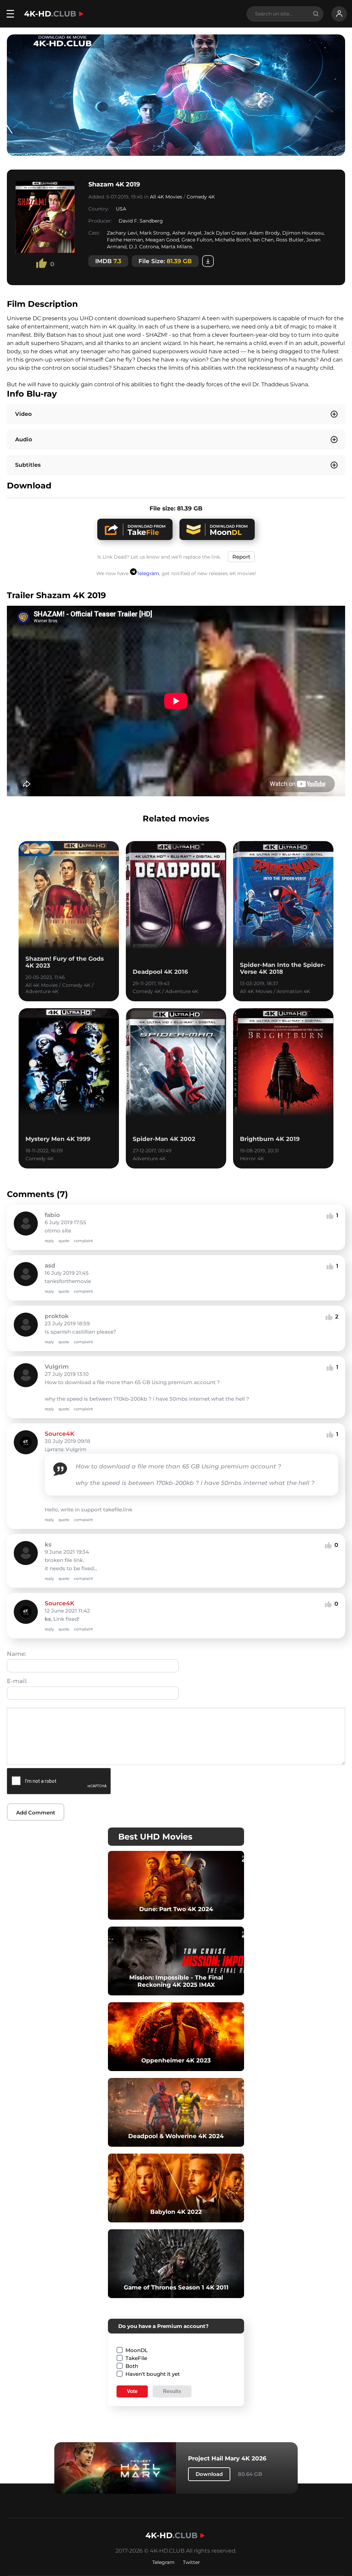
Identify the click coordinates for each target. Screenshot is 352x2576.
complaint (83, 1241)
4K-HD (50, 14)
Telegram (148, 573)
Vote (132, 2391)
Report (241, 557)
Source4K (59, 1434)
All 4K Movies (166, 197)
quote (64, 1241)
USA (121, 209)
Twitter (191, 2562)
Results (172, 2391)
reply (49, 1241)
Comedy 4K (201, 197)
